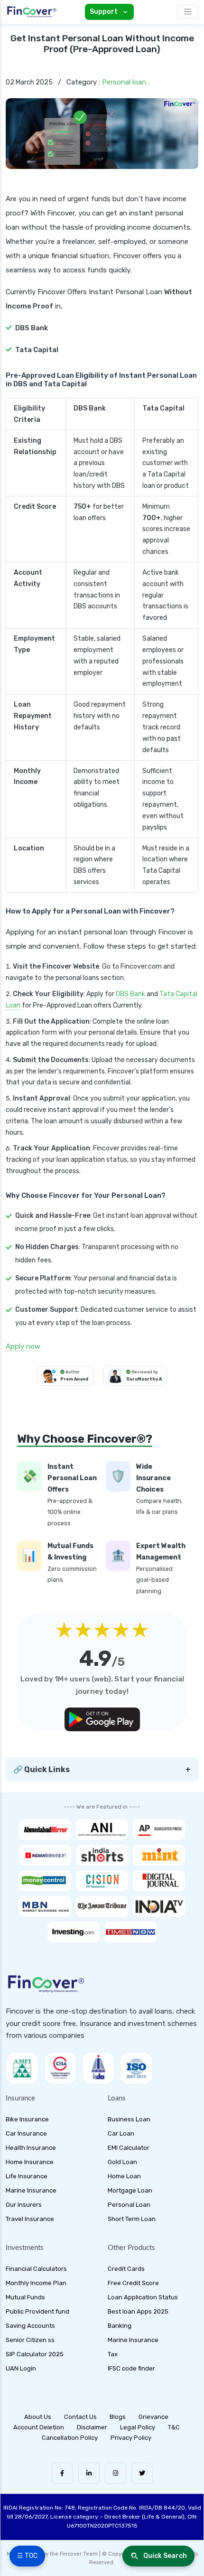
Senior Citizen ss (30, 2340)
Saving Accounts (30, 2326)
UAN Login (21, 2368)
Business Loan (129, 2119)
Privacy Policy (131, 2438)
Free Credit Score (133, 2283)
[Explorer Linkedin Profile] (89, 2473)
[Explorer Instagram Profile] (116, 2473)
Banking (120, 2326)
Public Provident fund (37, 2311)
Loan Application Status (143, 2297)
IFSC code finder (131, 2368)
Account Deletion (39, 2427)
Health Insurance (31, 2148)
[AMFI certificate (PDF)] (22, 2068)
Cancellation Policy (70, 2438)
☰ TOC (27, 2556)
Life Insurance (27, 2176)
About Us (38, 2417)
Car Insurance (26, 2133)
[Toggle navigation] (188, 12)
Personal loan (124, 82)
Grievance (153, 2417)
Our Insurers (24, 2205)
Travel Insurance (30, 2219)
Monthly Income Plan (36, 2283)
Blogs (118, 2417)
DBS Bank (130, 994)
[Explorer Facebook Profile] (62, 2473)
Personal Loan (129, 2205)
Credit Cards (126, 2269)
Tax (113, 2354)
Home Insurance (30, 2162)
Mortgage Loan (130, 2190)
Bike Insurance (27, 2119)
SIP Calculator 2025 (35, 2354)
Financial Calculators (36, 2269)
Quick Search (165, 2556)
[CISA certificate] (60, 2068)
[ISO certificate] (136, 2068)
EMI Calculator (129, 2148)
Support (104, 12)
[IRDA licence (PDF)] (98, 2068)
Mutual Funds (25, 2297)
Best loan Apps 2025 (138, 2311)
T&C (174, 2427)
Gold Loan (122, 2162)
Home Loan (124, 2176)
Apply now (23, 1346)
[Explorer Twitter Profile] (142, 2473)
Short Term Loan (132, 2219)
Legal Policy (138, 2427)
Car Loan (121, 2133)
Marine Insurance (31, 2190)
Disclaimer (92, 2427)
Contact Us (80, 2417)
